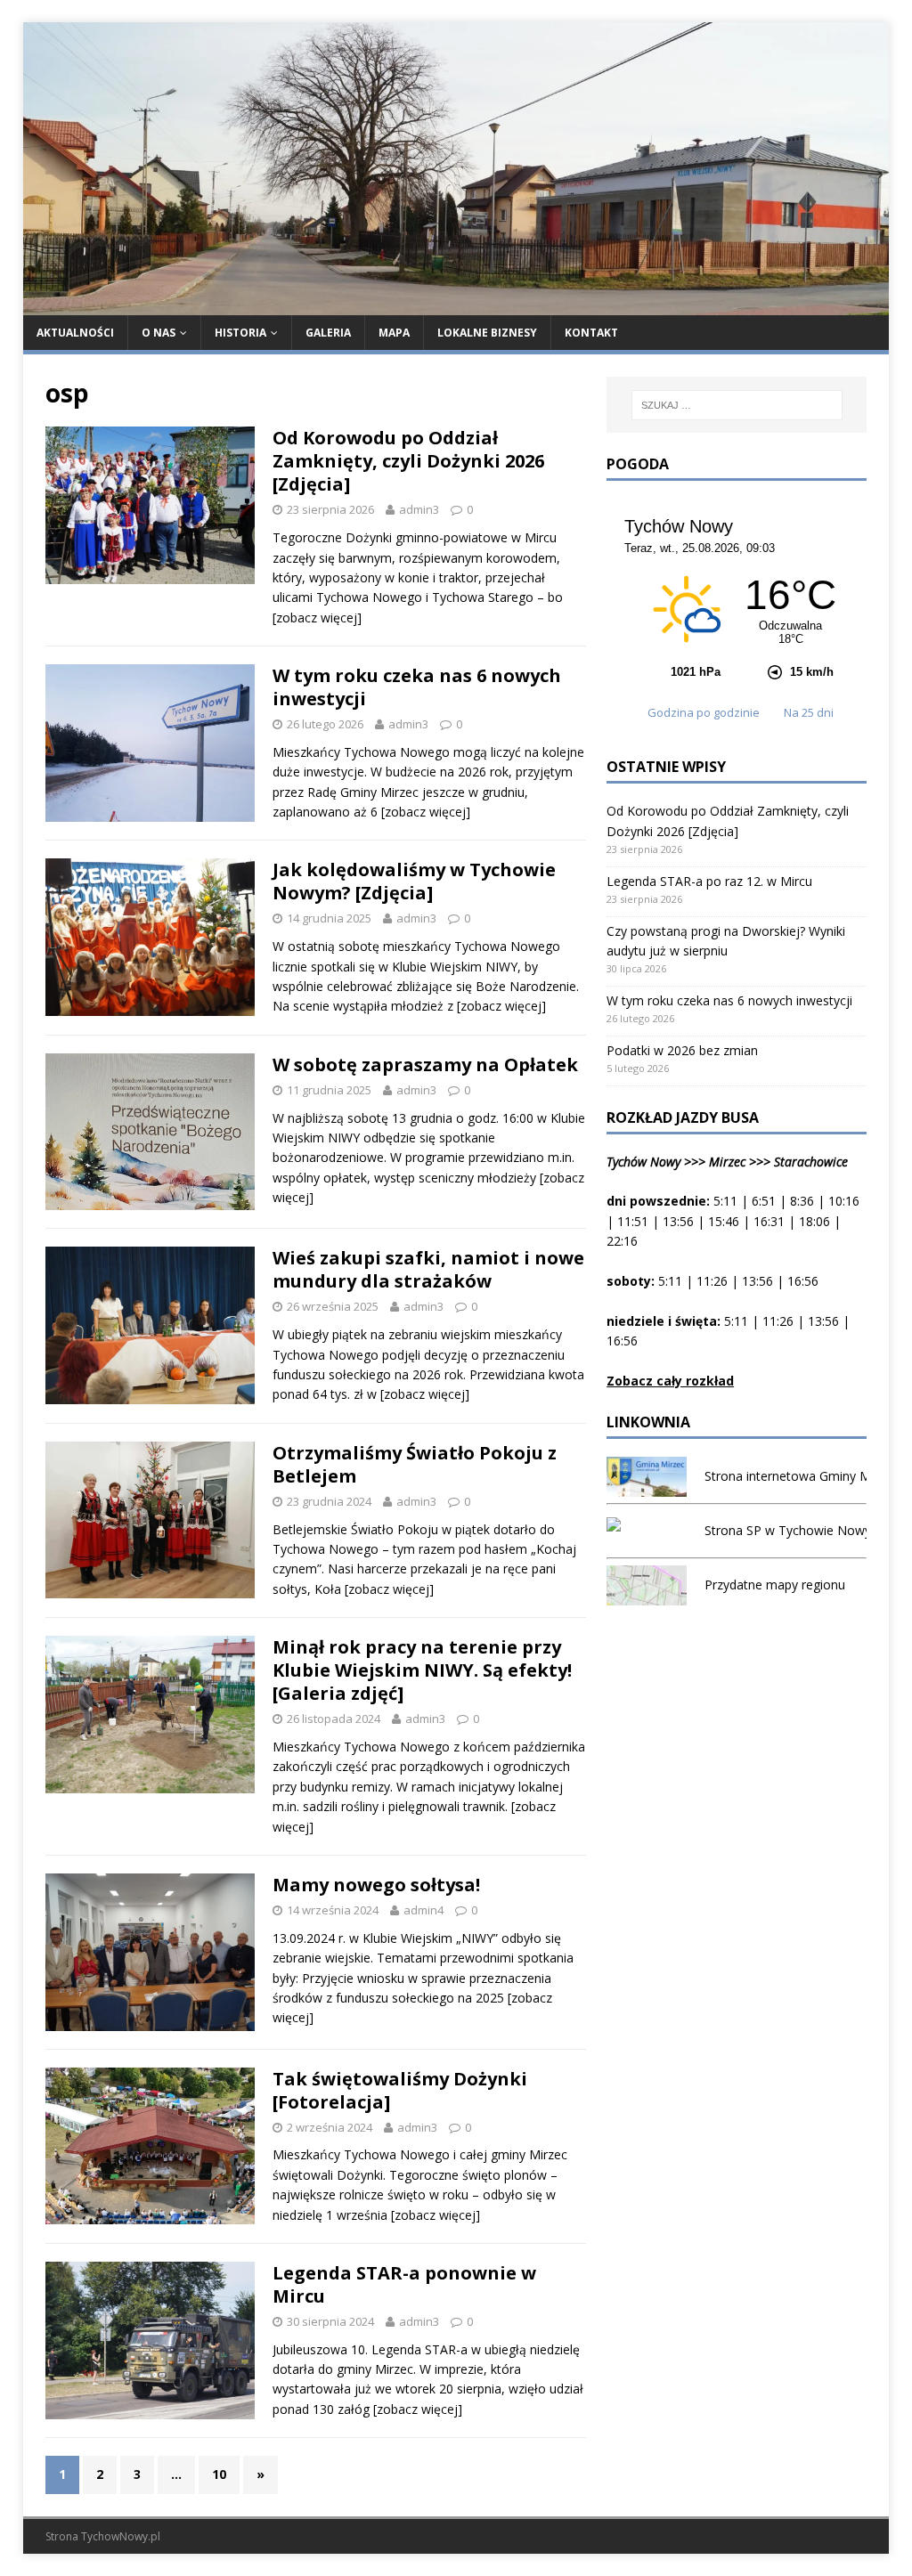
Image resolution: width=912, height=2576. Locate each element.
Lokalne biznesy (487, 333)
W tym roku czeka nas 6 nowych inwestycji (417, 687)
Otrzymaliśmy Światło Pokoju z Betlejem (415, 1464)
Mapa (394, 333)
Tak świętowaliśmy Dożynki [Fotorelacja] (400, 2090)
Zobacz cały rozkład (670, 1381)
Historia (240, 333)
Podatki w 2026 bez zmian (682, 1050)
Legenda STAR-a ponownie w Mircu (404, 2284)
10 (219, 2474)
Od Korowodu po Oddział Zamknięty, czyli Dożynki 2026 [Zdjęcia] (408, 461)
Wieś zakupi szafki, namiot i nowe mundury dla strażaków (428, 1269)
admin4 (423, 1910)
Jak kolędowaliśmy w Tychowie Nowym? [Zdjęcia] (414, 881)
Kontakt (591, 333)
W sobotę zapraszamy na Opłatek (425, 1065)
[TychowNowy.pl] (456, 304)
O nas (159, 333)
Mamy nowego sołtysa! (376, 1885)
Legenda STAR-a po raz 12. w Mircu (709, 881)
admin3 (419, 509)
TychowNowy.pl (121, 2536)
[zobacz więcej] (317, 618)
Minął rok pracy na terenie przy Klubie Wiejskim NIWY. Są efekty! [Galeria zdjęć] (422, 1670)
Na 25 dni (809, 712)
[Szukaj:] (737, 405)
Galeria (328, 333)
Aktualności (75, 333)
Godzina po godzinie (705, 712)
